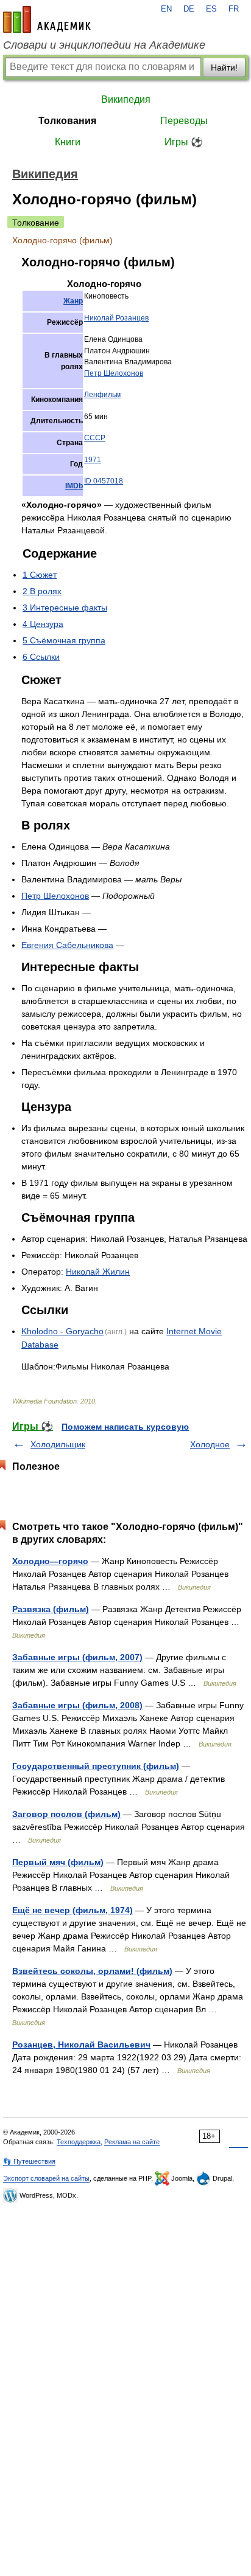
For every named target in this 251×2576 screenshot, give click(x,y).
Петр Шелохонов (114, 373)
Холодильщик (58, 1444)
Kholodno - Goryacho (62, 1331)
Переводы (184, 121)
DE (189, 9)
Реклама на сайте (132, 2142)
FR (234, 9)
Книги (68, 142)
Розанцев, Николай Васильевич (81, 2045)
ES (211, 9)
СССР (95, 438)
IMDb (74, 486)
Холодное (210, 1444)
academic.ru (47, 19)
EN (166, 9)
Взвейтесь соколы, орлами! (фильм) (92, 1971)
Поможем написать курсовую (125, 1427)
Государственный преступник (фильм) (96, 1766)
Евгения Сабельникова (67, 945)
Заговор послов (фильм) (66, 1814)
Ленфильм (102, 395)
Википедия (126, 99)
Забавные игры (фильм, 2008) (77, 1705)
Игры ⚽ (184, 142)
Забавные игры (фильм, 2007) (77, 1657)
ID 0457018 (104, 481)
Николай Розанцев (116, 318)
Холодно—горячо (50, 1561)
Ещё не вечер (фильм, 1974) (72, 1910)
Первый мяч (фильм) (58, 1862)
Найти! (224, 68)
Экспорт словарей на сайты (46, 2178)
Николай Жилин (98, 1272)
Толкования (67, 121)
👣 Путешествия (29, 2161)
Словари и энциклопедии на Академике (104, 45)
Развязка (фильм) (51, 1609)
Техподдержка (79, 2142)
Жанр (73, 301)
